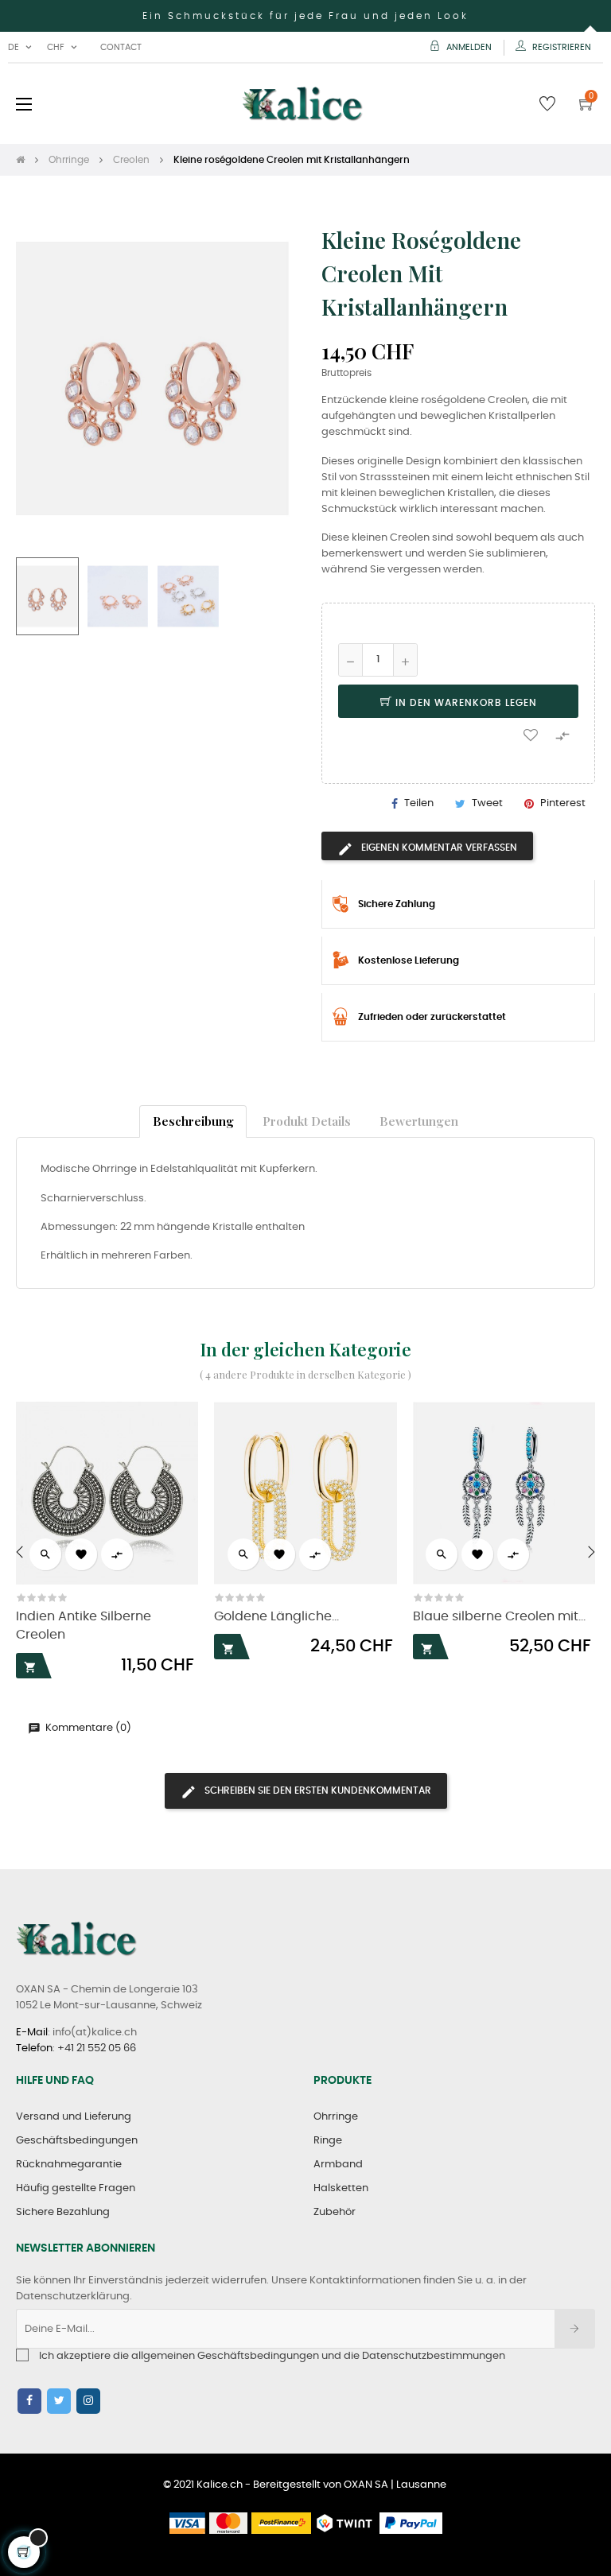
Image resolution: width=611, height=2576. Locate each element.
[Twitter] (59, 2401)
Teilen (419, 803)
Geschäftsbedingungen (77, 2141)
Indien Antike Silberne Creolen (84, 1626)
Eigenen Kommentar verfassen (438, 848)
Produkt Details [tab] (307, 1121)
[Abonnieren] (575, 2329)
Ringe (328, 2141)
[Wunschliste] (531, 735)
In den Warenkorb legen (465, 703)
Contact (121, 47)
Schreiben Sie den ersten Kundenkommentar (317, 1790)
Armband (338, 2165)
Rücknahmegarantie (69, 2165)
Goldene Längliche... (276, 1617)
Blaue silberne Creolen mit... (499, 1617)
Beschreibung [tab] (193, 1121)
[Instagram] (88, 2401)
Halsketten (341, 2188)
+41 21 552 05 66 (97, 2048)
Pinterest (563, 803)
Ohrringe (336, 2117)
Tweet (487, 803)
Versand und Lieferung (74, 2117)
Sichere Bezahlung (63, 2212)
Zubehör (335, 2212)
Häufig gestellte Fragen (76, 2188)
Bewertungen (419, 1121)
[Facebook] (29, 2401)
